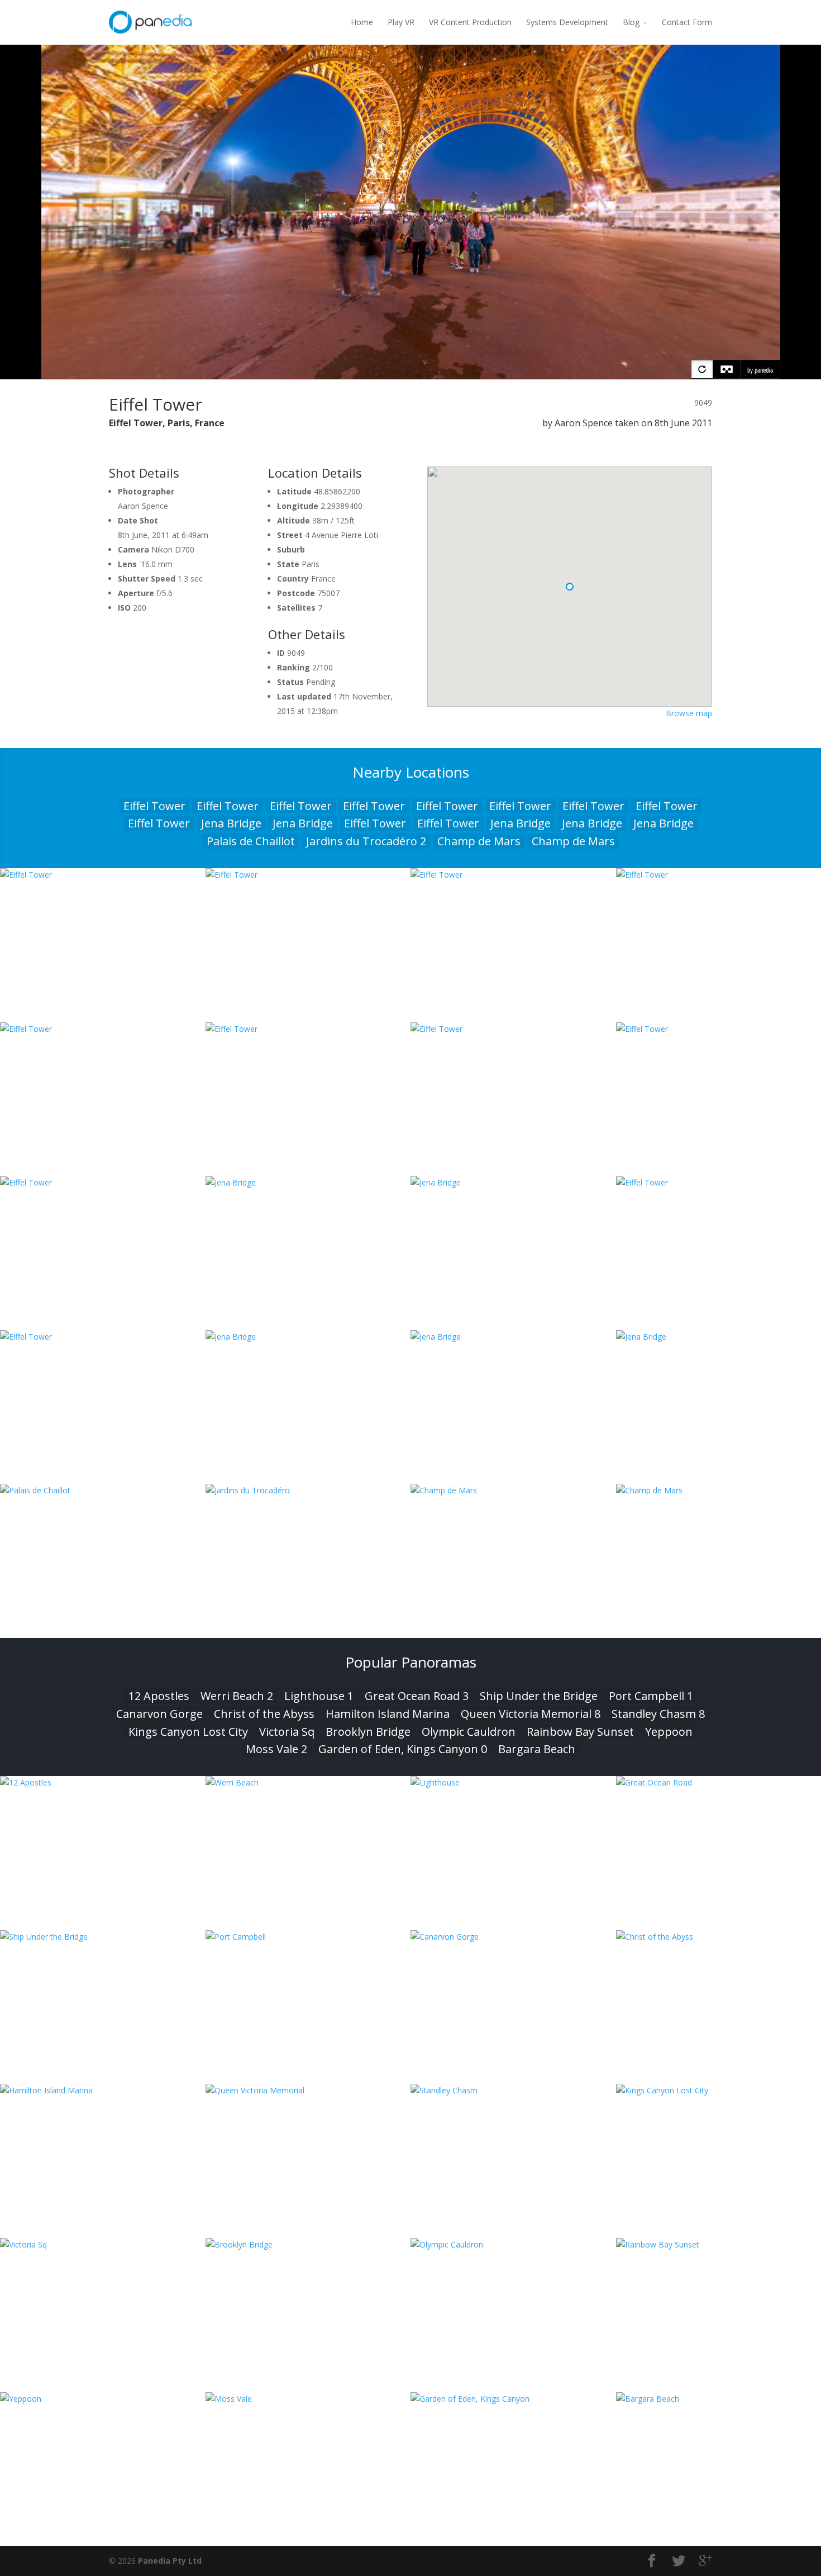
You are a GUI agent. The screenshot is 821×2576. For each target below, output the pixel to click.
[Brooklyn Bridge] (308, 2244)
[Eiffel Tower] (103, 875)
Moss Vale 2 (276, 1749)
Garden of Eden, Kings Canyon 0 (403, 1749)
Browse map (689, 713)
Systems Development (567, 22)
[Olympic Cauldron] (513, 2244)
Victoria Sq (287, 1732)
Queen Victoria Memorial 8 (531, 1714)
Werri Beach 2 (237, 1696)
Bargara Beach (537, 1749)
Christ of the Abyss (264, 1714)
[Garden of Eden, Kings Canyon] (513, 2399)
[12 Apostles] (103, 1782)
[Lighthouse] (513, 1782)
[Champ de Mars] (513, 1490)
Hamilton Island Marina (388, 1714)
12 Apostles (159, 1696)
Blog (631, 22)
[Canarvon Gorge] (513, 1937)
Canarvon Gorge (159, 1714)
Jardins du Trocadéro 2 (366, 841)
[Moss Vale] (308, 2399)
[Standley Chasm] (513, 2090)
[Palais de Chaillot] (103, 1490)
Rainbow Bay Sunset (580, 1732)
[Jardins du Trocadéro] (308, 1490)
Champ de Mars (479, 841)
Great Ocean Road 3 (417, 1696)
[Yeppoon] (103, 2399)
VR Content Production (470, 22)
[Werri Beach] (308, 1782)
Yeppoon (669, 1732)
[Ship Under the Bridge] (103, 1937)
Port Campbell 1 (651, 1696)
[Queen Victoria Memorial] (308, 2090)
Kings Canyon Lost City (188, 1732)
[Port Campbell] (308, 1937)
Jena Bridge (231, 823)
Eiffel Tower (154, 806)
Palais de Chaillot (251, 841)
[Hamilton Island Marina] (103, 2090)
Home (362, 22)
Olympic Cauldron (469, 1732)
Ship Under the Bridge (539, 1696)
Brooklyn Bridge (368, 1732)
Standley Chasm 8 (658, 1714)
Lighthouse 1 (319, 1696)
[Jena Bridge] (308, 1182)
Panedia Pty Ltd (170, 2561)
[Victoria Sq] (103, 2244)
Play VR (401, 22)
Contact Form (687, 22)
